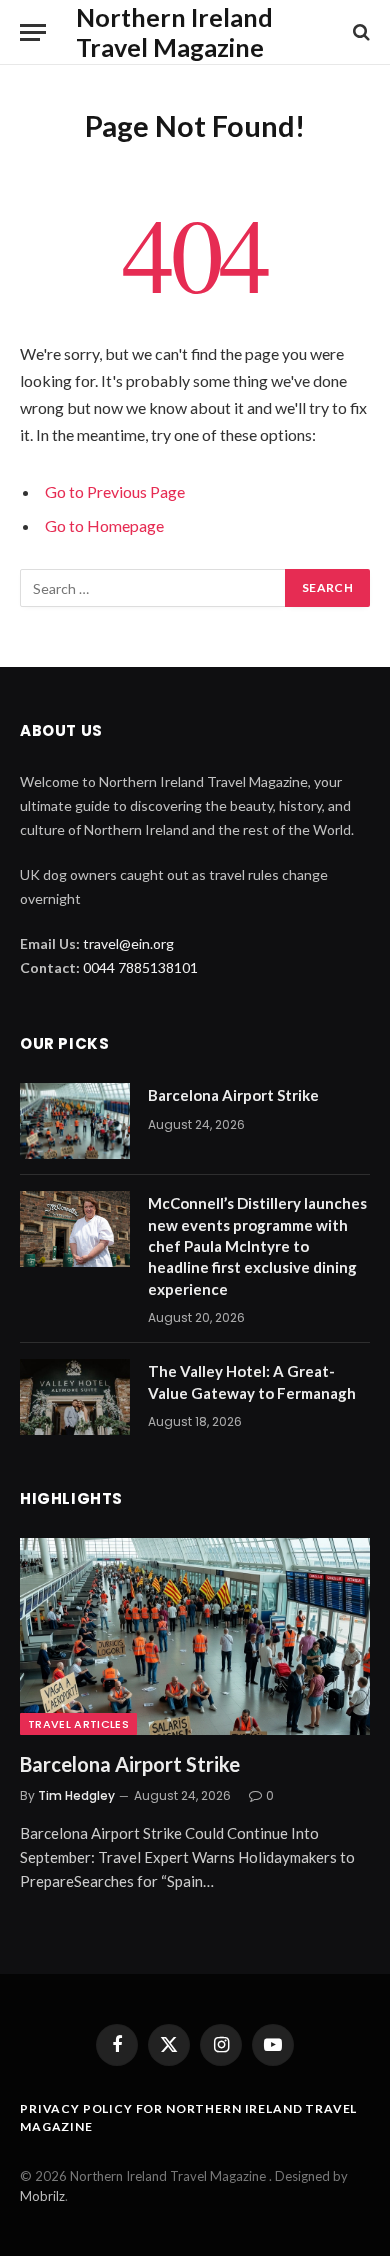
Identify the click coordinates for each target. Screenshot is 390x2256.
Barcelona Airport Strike (233, 1095)
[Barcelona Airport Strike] (75, 1121)
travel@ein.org (128, 943)
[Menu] (33, 32)
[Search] (359, 32)
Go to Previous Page (115, 491)
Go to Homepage (104, 525)
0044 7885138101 (140, 967)
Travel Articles (78, 1724)
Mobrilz (42, 2196)
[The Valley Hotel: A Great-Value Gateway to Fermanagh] (75, 1397)
